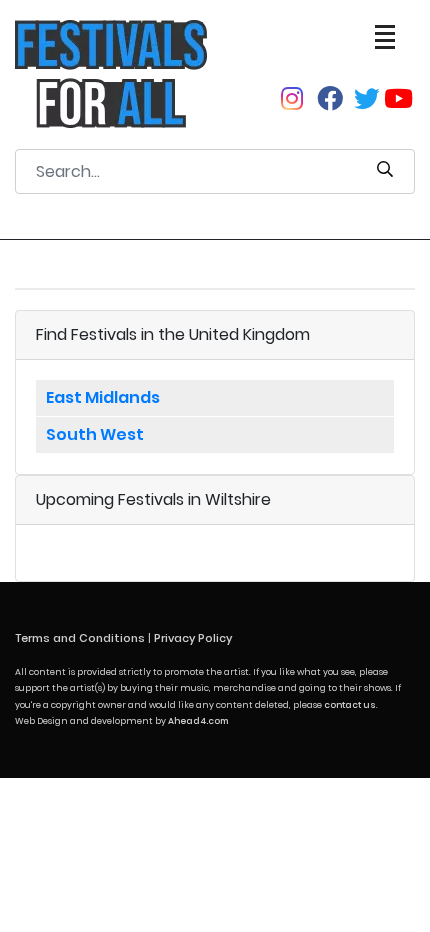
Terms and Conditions (80, 638)
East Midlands (103, 397)
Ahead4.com (198, 721)
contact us (350, 705)
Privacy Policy (193, 638)
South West (95, 434)
